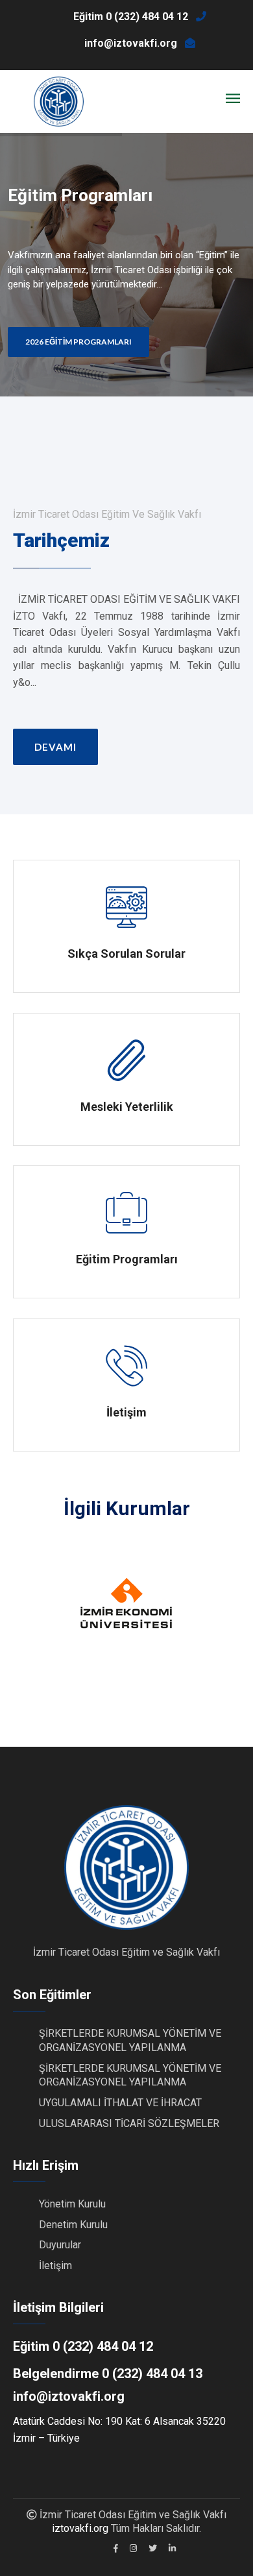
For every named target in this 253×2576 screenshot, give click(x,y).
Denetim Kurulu (73, 2225)
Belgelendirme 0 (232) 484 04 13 (108, 2374)
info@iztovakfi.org (69, 2396)
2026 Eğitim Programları (78, 342)
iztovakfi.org (80, 2528)
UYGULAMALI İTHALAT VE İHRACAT (120, 2103)
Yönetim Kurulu (72, 2204)
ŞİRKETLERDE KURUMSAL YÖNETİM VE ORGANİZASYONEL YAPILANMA (130, 2075)
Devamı (55, 747)
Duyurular (60, 2245)
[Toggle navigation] (233, 99)
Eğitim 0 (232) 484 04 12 (83, 2346)
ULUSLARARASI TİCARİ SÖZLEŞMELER (129, 2123)
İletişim (55, 2266)
